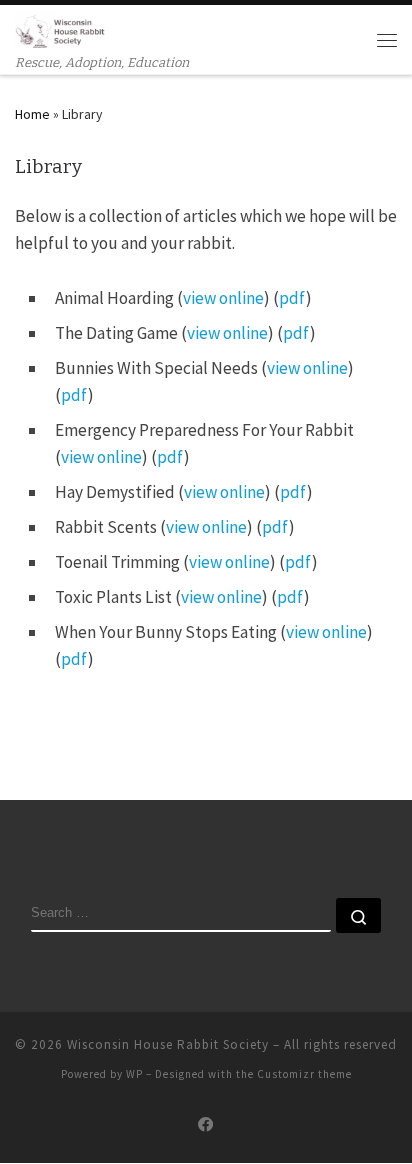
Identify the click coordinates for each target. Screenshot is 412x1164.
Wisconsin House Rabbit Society (168, 1044)
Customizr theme (304, 1074)
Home (32, 114)
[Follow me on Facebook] (206, 1125)
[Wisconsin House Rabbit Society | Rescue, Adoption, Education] (60, 30)
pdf (292, 298)
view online (223, 298)
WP (134, 1074)
